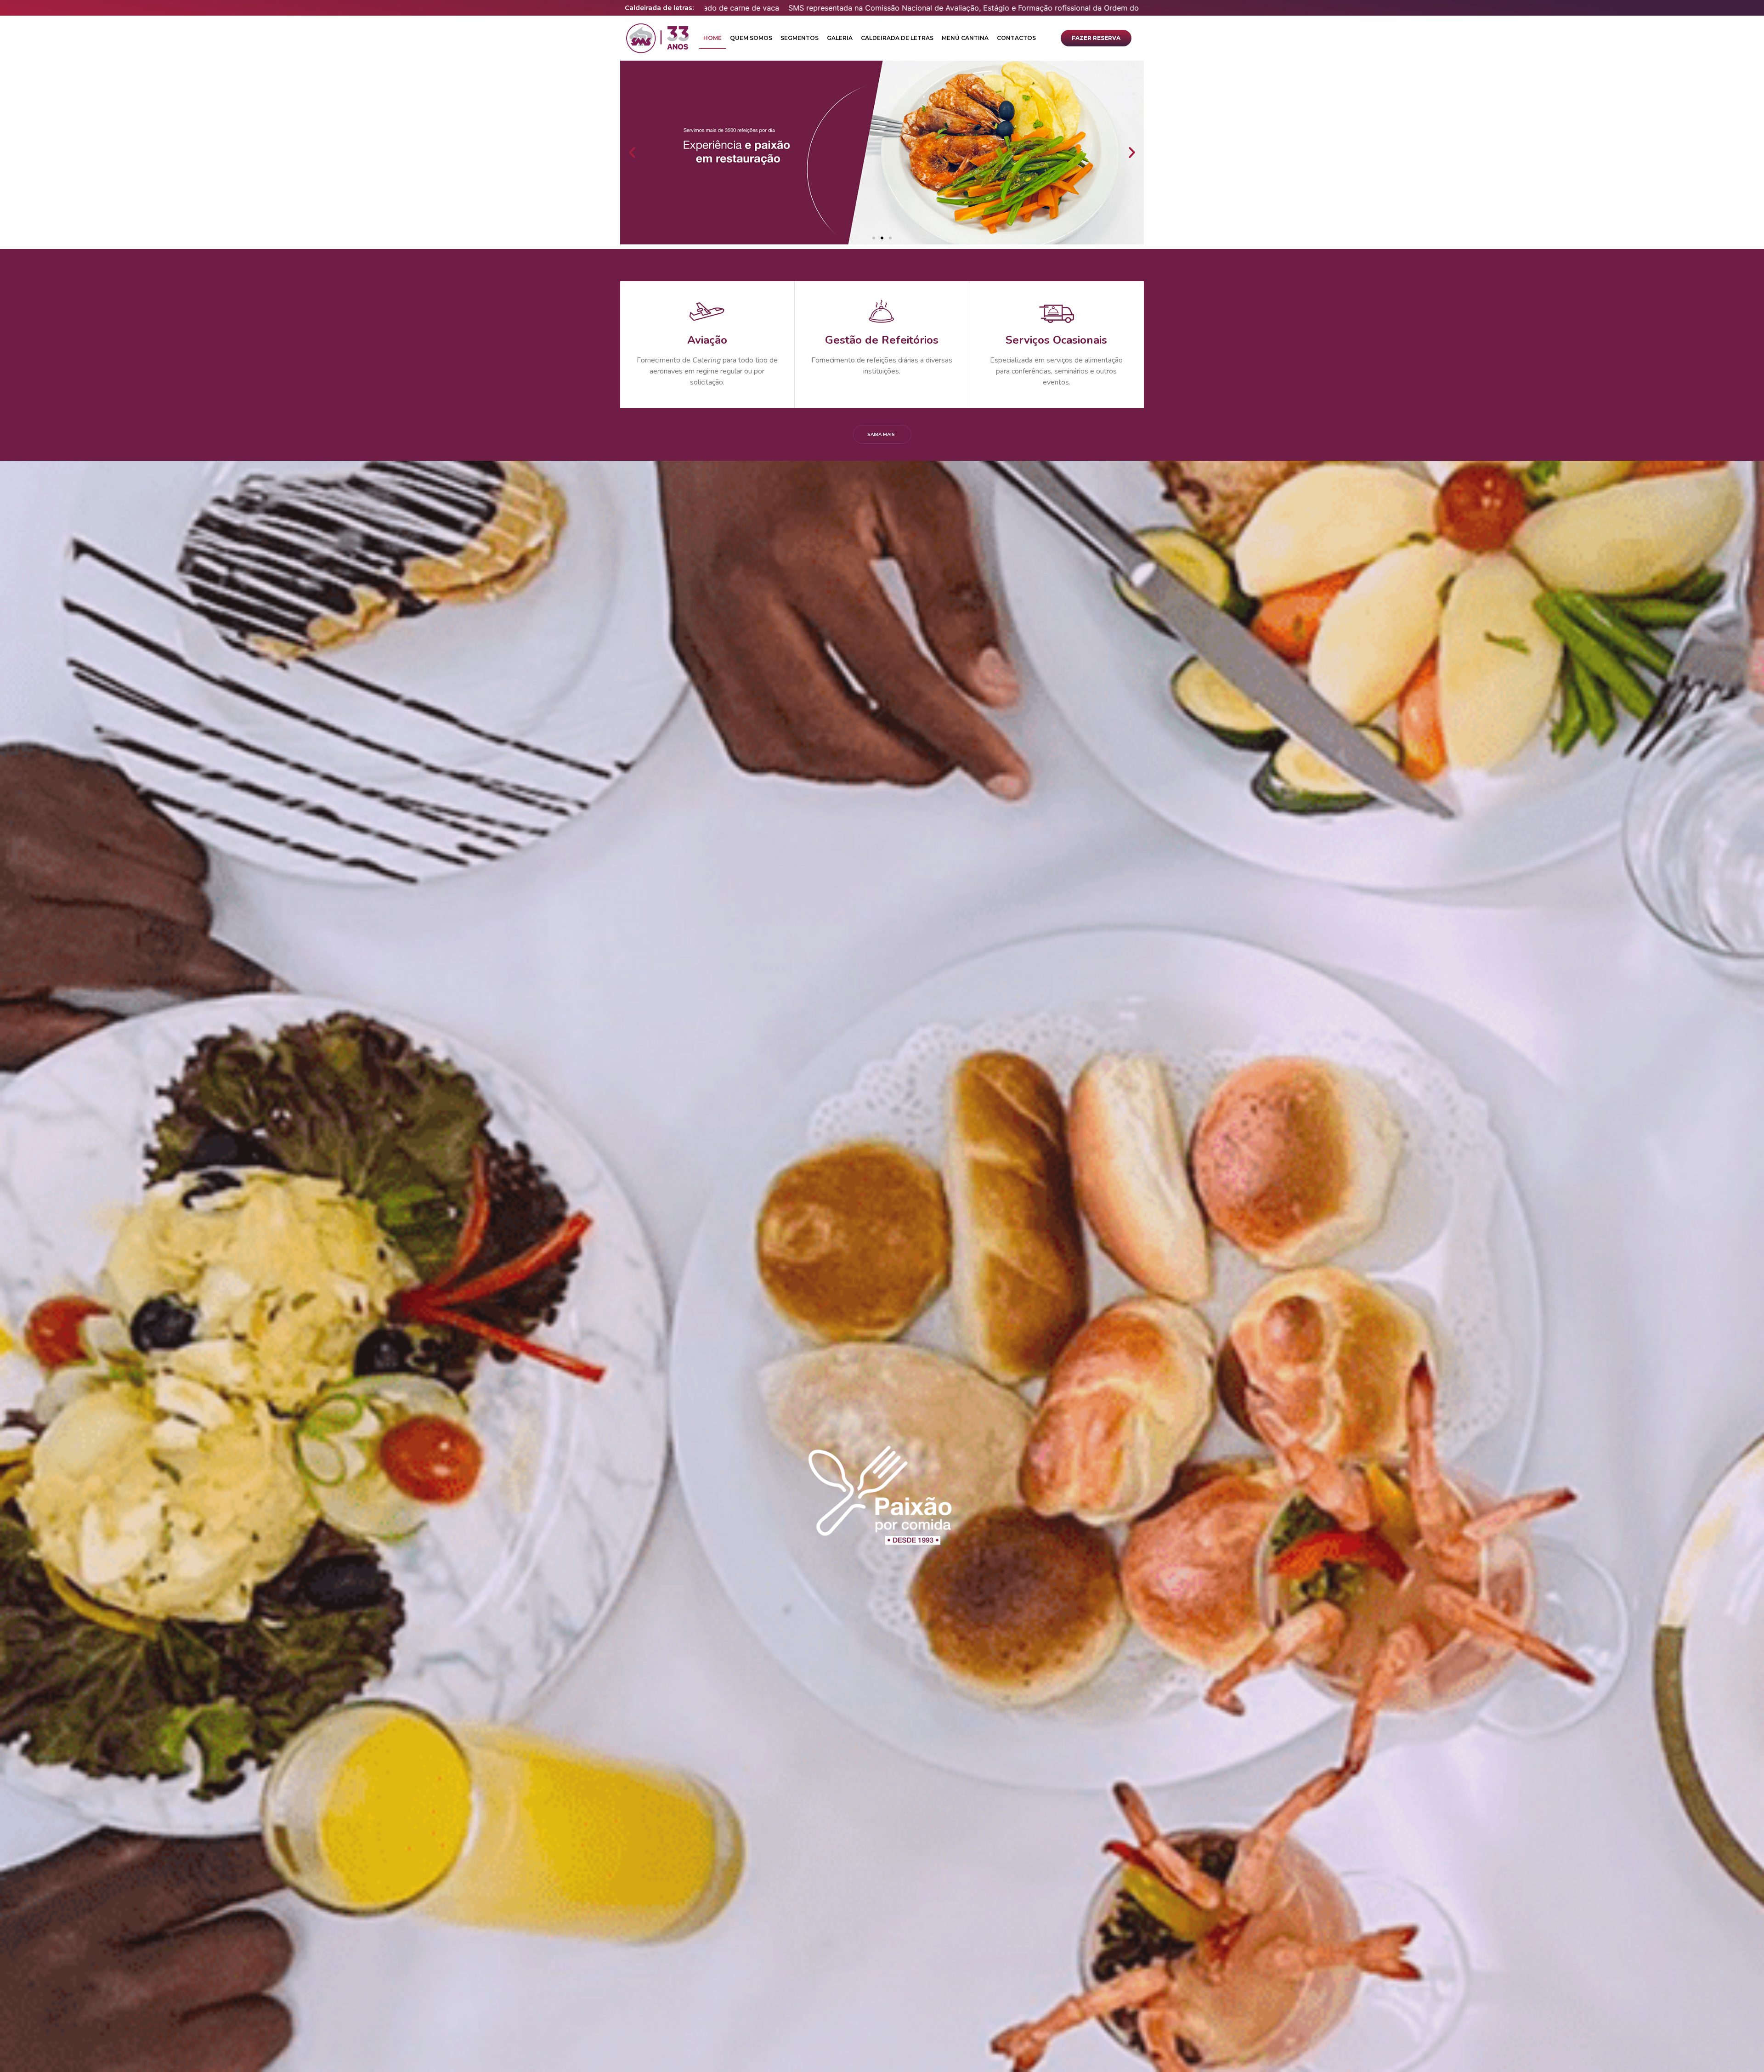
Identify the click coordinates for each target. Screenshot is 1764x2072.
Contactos (1016, 38)
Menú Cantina (965, 38)
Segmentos (800, 38)
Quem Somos (751, 38)
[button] (1096, 38)
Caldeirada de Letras (897, 38)
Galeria (840, 38)
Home (712, 38)
